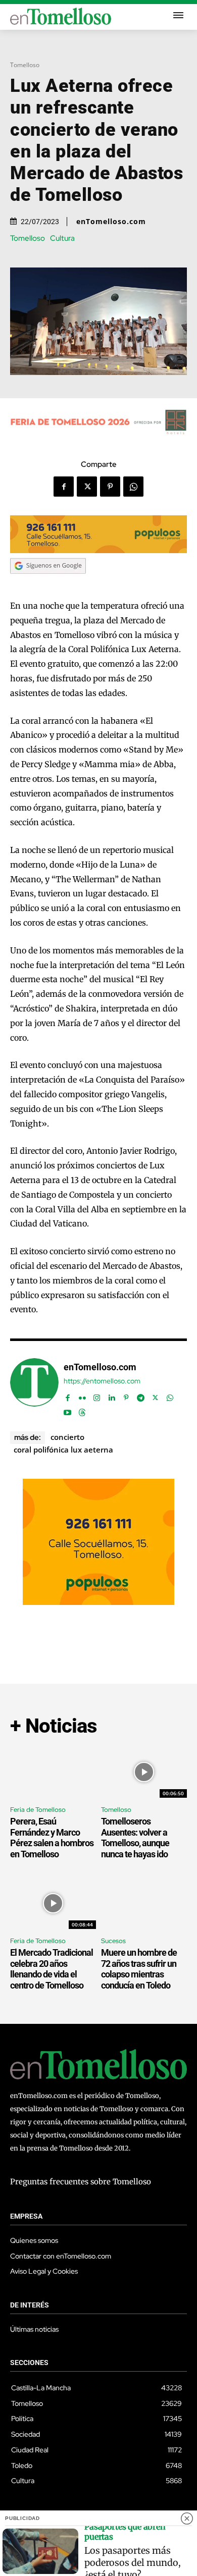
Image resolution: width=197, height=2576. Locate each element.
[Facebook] (64, 487)
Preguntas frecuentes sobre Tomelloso (81, 2182)
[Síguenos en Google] (48, 583)
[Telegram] (141, 1395)
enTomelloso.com (111, 222)
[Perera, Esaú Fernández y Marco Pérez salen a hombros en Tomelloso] (53, 1772)
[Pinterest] (110, 487)
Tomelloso (25, 65)
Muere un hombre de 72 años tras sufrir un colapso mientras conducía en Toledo (139, 1969)
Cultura (62, 238)
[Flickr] (82, 1395)
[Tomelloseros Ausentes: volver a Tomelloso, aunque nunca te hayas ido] (144, 1772)
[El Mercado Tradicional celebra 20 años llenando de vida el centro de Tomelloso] (53, 1903)
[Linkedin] (111, 1395)
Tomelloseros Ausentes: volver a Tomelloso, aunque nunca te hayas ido (135, 1838)
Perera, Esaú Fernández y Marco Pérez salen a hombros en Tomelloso (52, 1838)
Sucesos (113, 1941)
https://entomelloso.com (102, 1381)
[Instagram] (97, 1395)
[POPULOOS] (98, 550)
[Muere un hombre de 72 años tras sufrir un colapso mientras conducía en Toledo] (144, 1903)
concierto (67, 1437)
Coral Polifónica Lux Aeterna (63, 1450)
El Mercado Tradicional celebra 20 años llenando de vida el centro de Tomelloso (52, 1969)
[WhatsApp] (133, 487)
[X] (87, 487)
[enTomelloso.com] (34, 1388)
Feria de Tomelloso (38, 1810)
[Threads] (82, 1410)
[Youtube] (67, 1410)
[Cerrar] (187, 2518)
